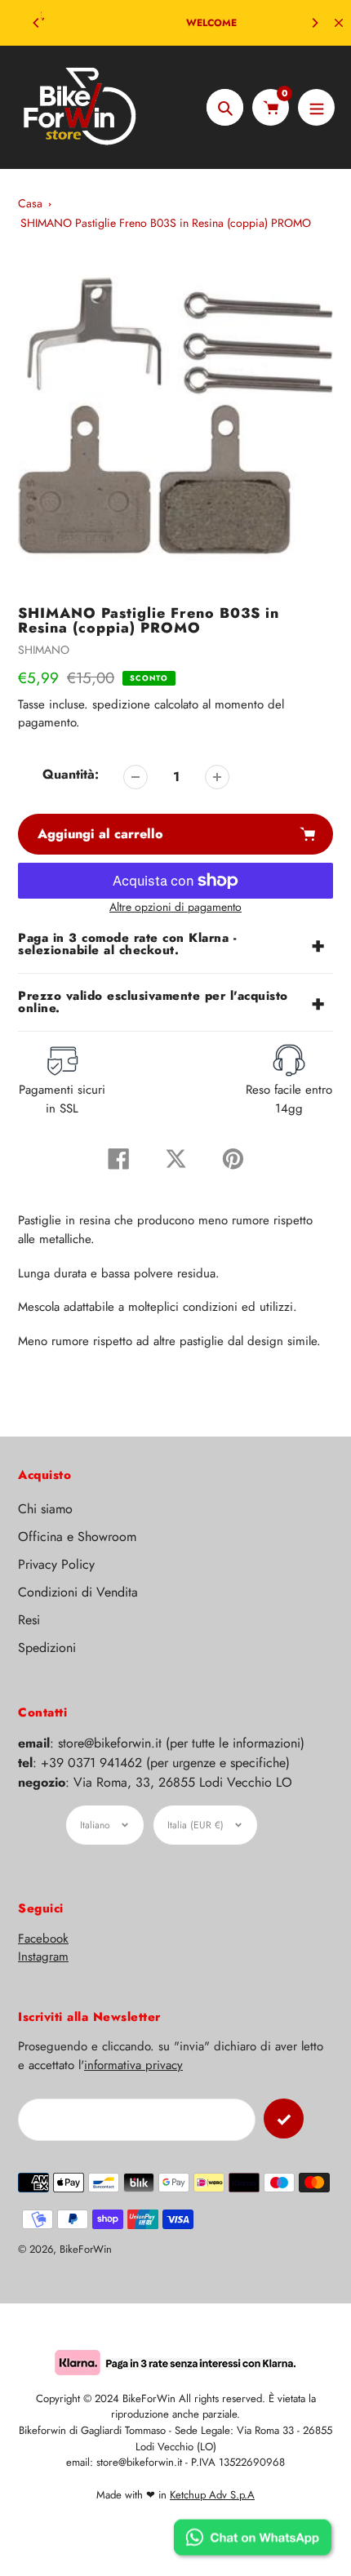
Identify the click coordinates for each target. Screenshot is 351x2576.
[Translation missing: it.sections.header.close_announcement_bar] (339, 23)
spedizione (123, 704)
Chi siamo (45, 1509)
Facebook (43, 1939)
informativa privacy (133, 2065)
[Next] (314, 23)
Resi (29, 1620)
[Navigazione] (316, 107)
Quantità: (71, 774)
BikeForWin (86, 2249)
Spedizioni (47, 1648)
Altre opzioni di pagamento (175, 907)
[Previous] (37, 23)
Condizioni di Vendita (78, 1592)
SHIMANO (44, 650)
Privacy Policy (56, 1564)
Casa (30, 203)
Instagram (43, 1956)
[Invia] (284, 2119)
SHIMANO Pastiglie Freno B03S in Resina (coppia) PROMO (166, 223)
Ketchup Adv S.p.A (212, 2495)
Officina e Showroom (77, 1537)
